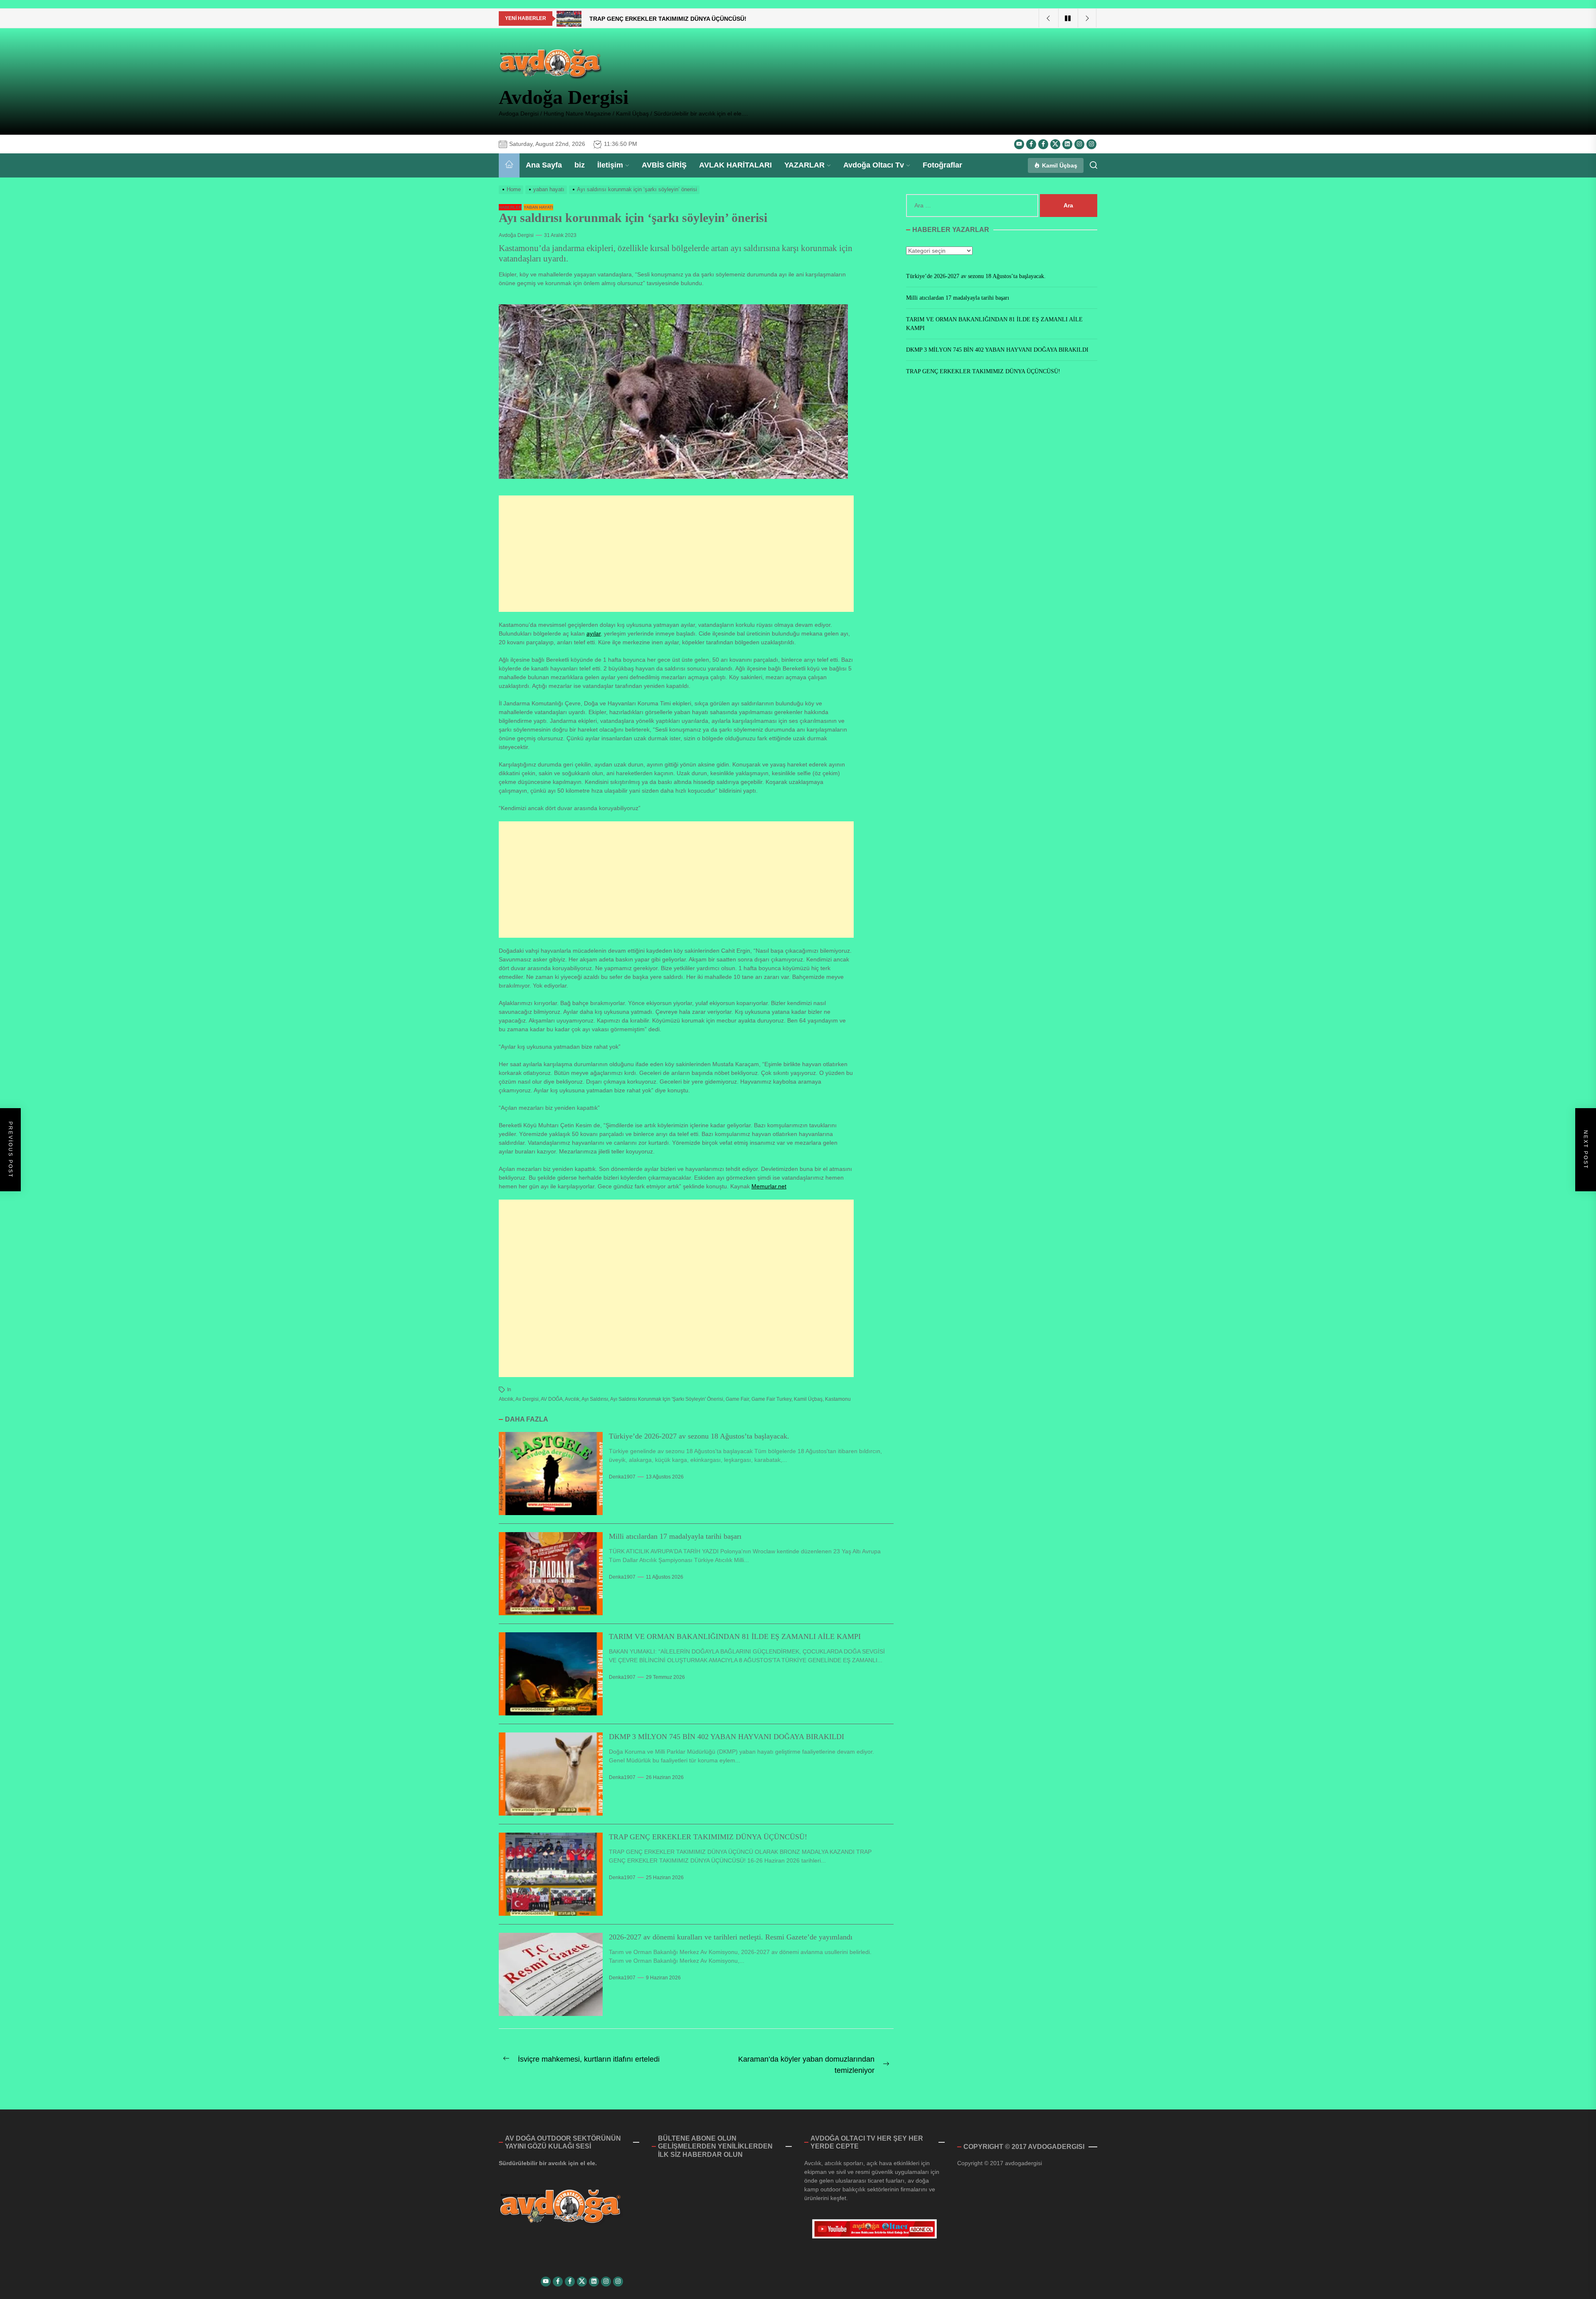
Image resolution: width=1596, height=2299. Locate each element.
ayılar (594, 633)
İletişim (610, 165)
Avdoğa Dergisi (564, 97)
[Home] (509, 165)
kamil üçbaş (808, 1399)
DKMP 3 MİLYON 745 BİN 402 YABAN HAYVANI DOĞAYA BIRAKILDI (727, 1737)
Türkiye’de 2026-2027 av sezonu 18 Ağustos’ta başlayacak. (699, 1436)
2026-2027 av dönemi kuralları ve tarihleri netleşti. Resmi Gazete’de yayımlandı (731, 1937)
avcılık (572, 1399)
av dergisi (527, 1399)
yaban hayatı (538, 207)
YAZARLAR (804, 165)
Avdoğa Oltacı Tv (874, 165)
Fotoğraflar (942, 165)
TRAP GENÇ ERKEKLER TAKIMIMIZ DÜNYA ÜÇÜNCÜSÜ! (708, 1837)
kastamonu (838, 1399)
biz (580, 165)
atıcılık (506, 1399)
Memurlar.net (769, 1186)
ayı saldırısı (595, 1399)
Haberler (510, 207)
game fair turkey (771, 1399)
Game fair (737, 1399)
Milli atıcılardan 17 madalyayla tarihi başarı (675, 1536)
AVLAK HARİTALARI (735, 165)
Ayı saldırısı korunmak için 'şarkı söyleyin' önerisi (667, 1399)
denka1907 (622, 1477)
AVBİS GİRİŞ (664, 165)
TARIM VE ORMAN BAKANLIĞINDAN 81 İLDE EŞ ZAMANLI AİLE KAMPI (735, 1636)
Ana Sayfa (544, 165)
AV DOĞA (552, 1399)
